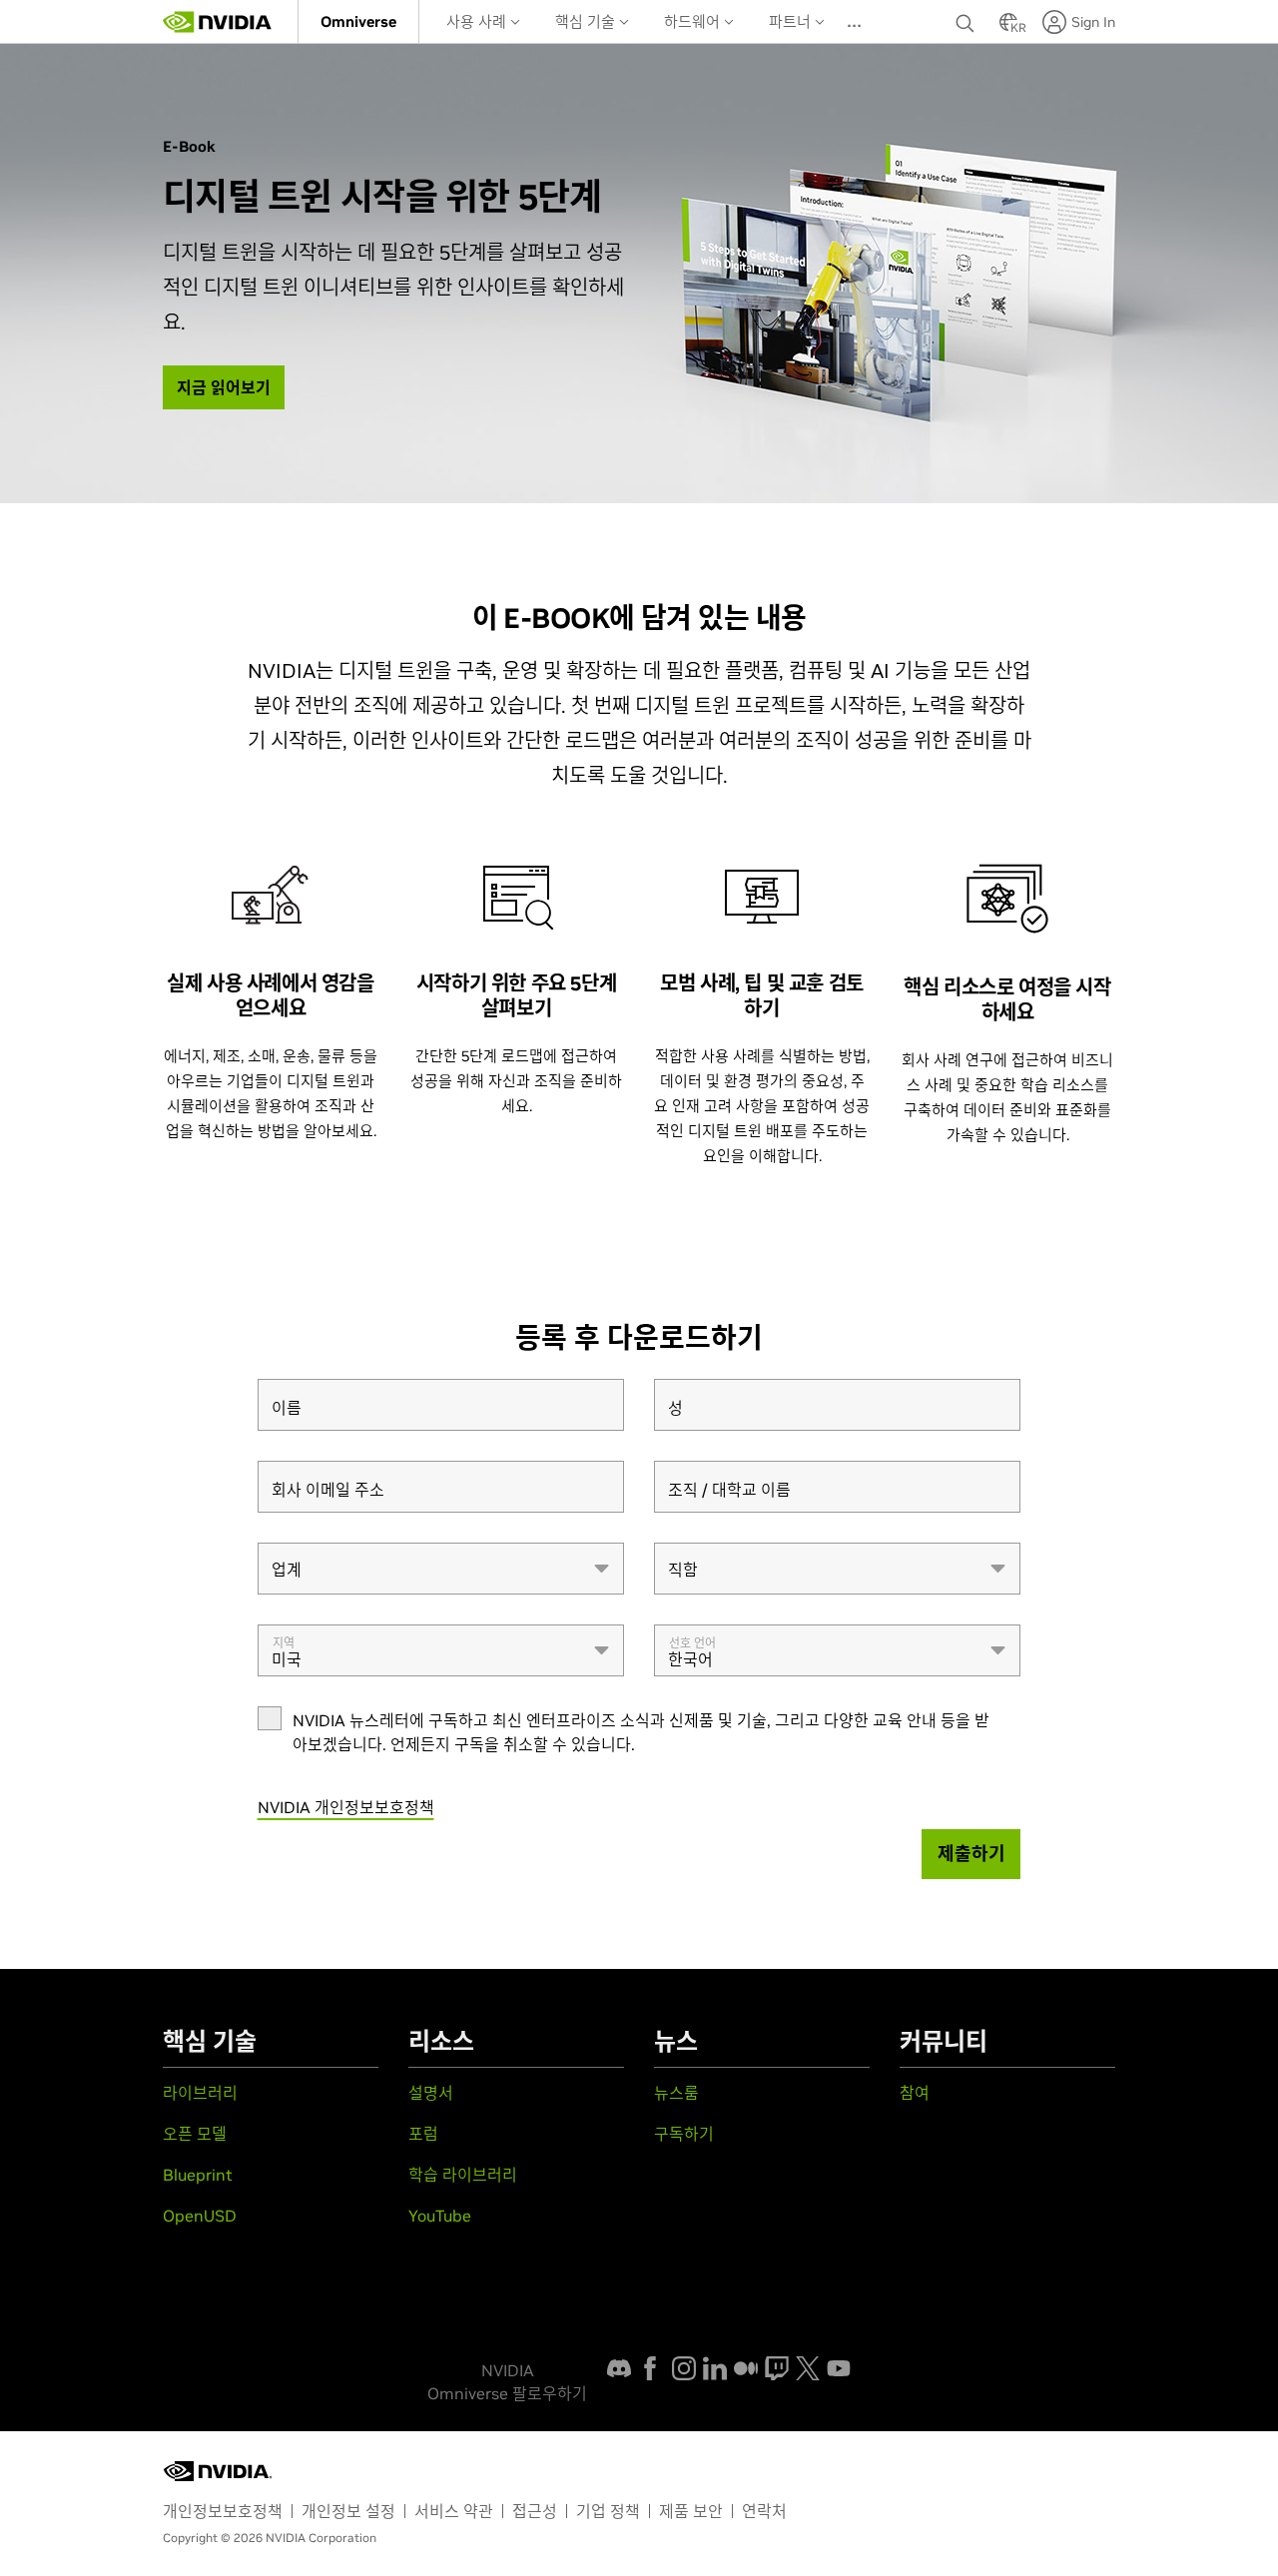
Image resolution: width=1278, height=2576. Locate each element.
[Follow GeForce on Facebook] (650, 2368)
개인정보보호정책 (223, 2511)
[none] (967, 22)
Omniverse (358, 21)
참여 (915, 2093)
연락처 (764, 2511)
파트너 (792, 21)
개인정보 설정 (348, 2511)
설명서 (431, 2093)
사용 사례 (478, 21)
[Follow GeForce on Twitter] (808, 2368)
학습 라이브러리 (463, 2175)
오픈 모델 (195, 2134)
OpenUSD (200, 2216)
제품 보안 (691, 2511)
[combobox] (441, 1569)
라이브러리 (200, 2093)
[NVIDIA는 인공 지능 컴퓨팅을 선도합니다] (218, 22)
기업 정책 (608, 2511)
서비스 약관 (454, 2511)
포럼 (423, 2134)
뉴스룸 (676, 2093)
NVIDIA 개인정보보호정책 (346, 1807)
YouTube (440, 2216)
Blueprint (198, 2175)
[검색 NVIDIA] (967, 18)
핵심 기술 (587, 21)
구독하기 (684, 2134)
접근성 (535, 2511)
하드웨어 (694, 21)
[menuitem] (358, 21)
